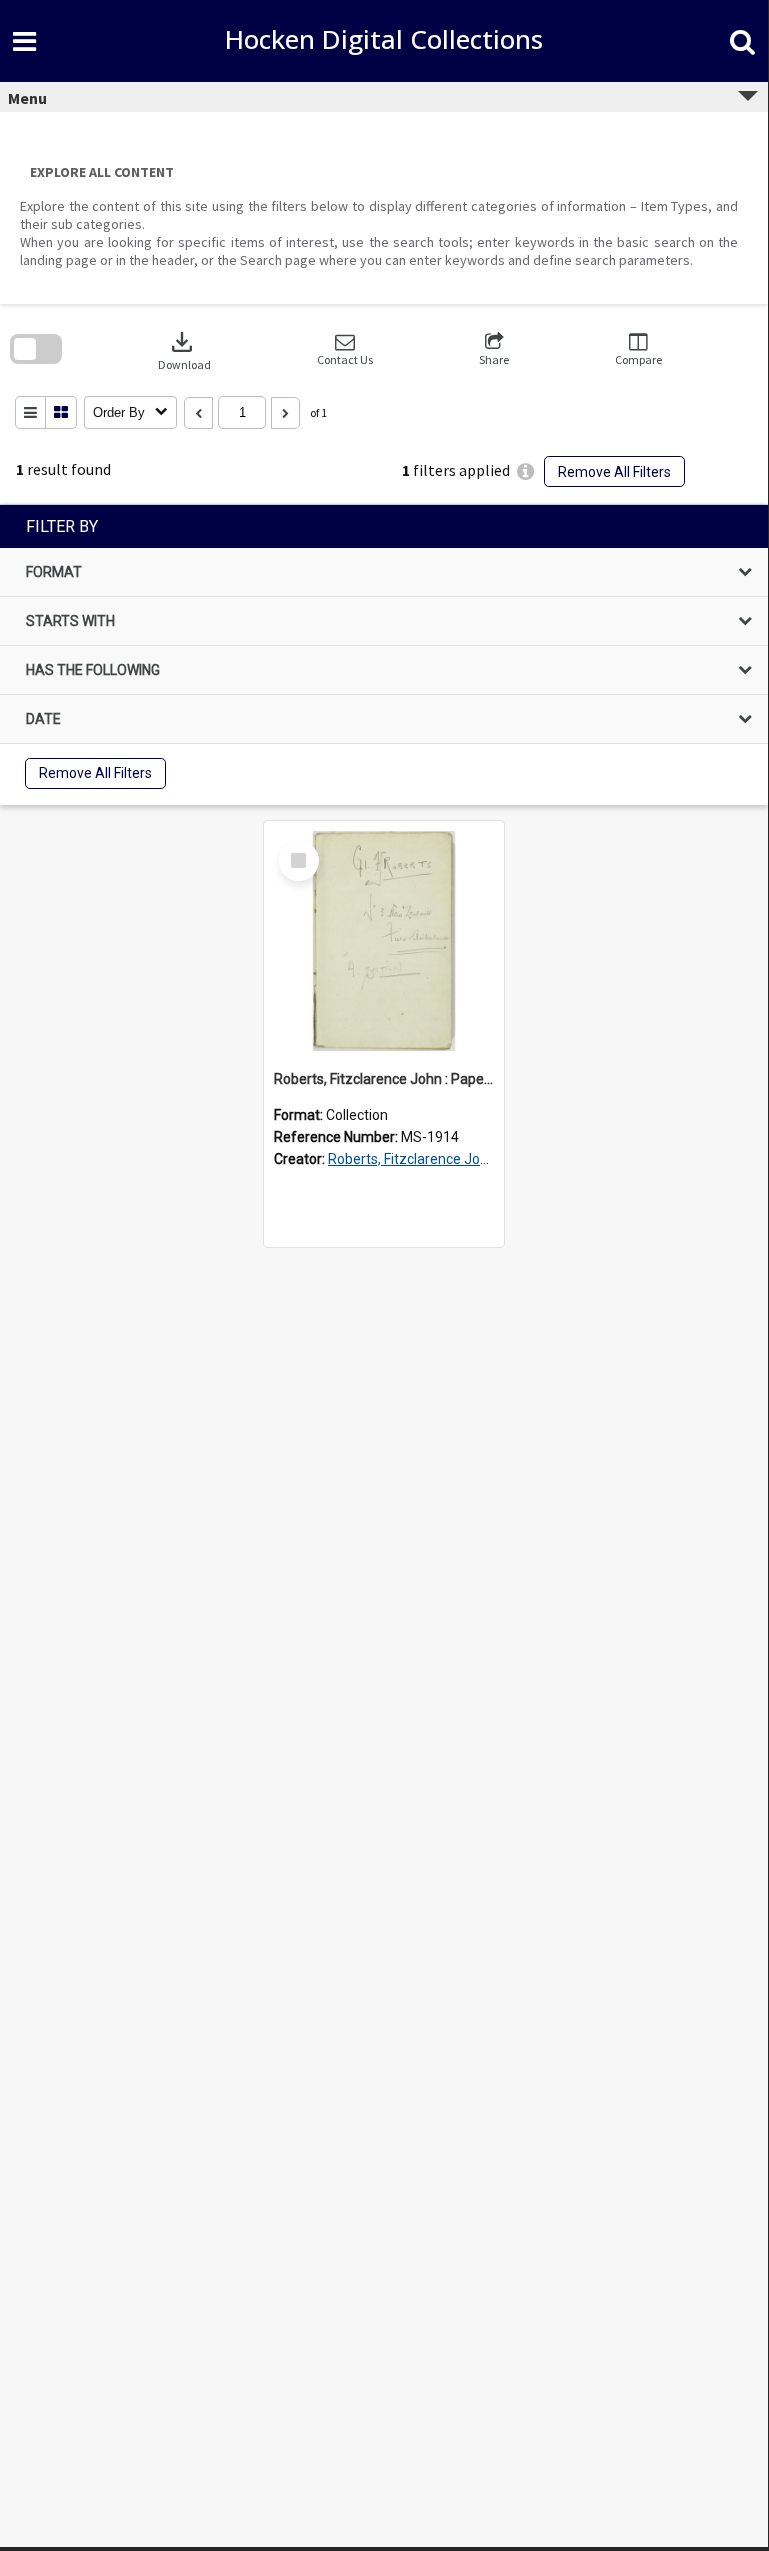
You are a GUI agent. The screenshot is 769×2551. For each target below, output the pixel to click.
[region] (384, 655)
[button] (345, 349)
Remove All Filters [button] (614, 472)
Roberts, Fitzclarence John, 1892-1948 (449, 1159)
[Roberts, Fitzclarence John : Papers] (384, 941)
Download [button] (184, 349)
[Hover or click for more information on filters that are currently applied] (525, 471)
